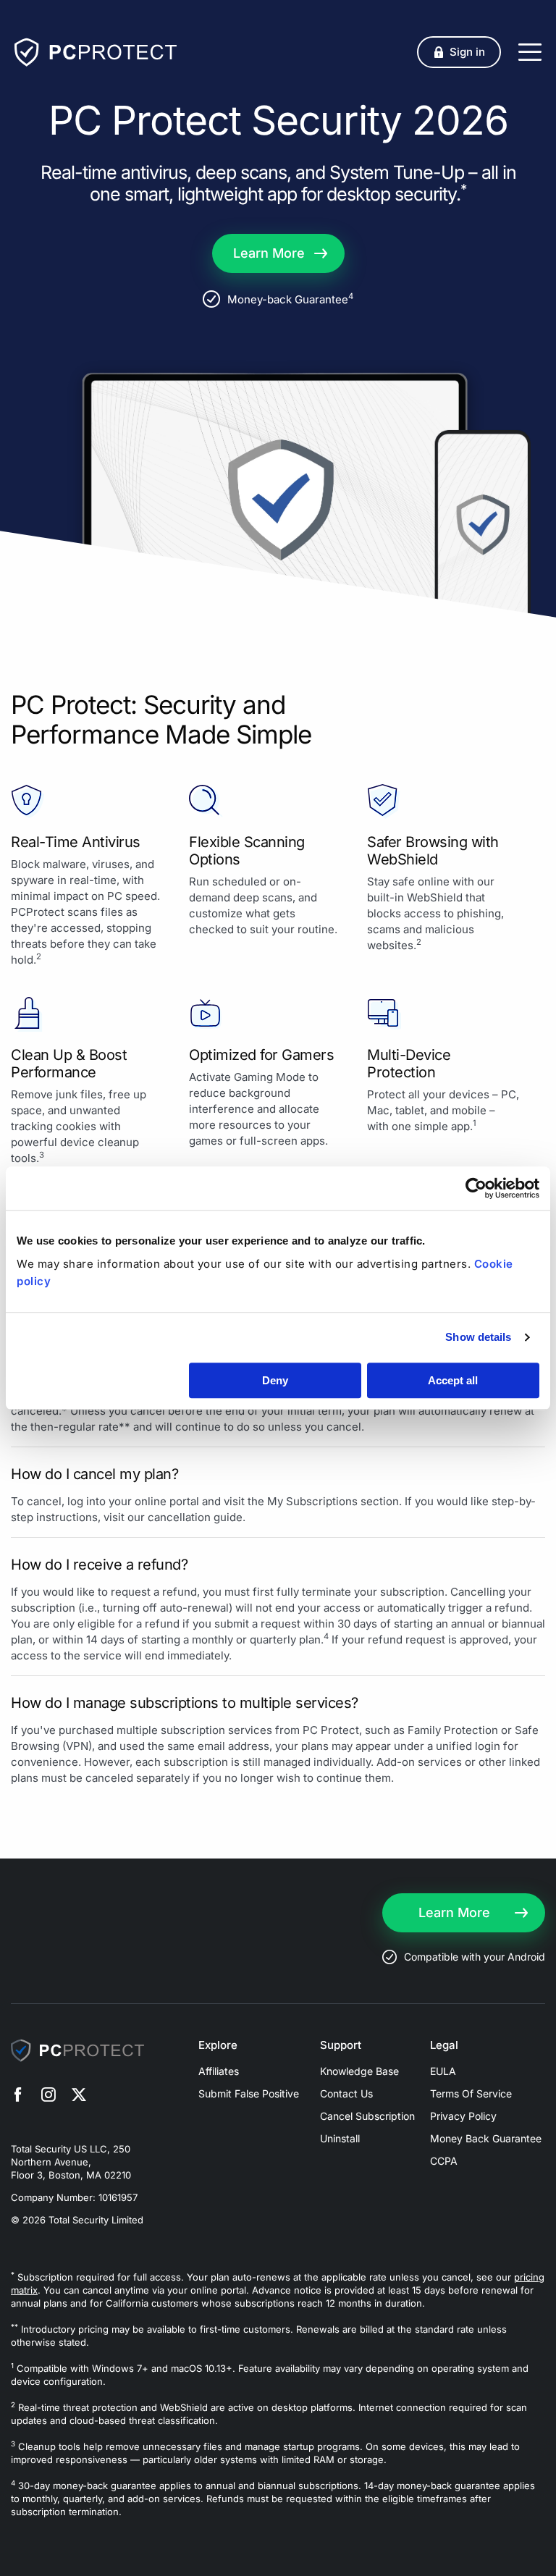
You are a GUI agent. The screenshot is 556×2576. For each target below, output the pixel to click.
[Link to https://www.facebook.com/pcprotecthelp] (18, 2097)
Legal (444, 2045)
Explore (218, 2045)
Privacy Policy (463, 2116)
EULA (443, 2071)
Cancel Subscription (367, 2116)
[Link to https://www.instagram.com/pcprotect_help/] (49, 2097)
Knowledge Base (359, 2071)
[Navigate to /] (96, 52)
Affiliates (219, 2071)
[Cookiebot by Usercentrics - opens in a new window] (476, 1188)
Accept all (453, 1380)
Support (341, 2045)
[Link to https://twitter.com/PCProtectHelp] (79, 2097)
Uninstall (340, 2138)
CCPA (444, 2161)
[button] (459, 52)
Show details (478, 1337)
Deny (275, 1380)
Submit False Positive (249, 2093)
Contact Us (346, 2093)
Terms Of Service (471, 2093)
